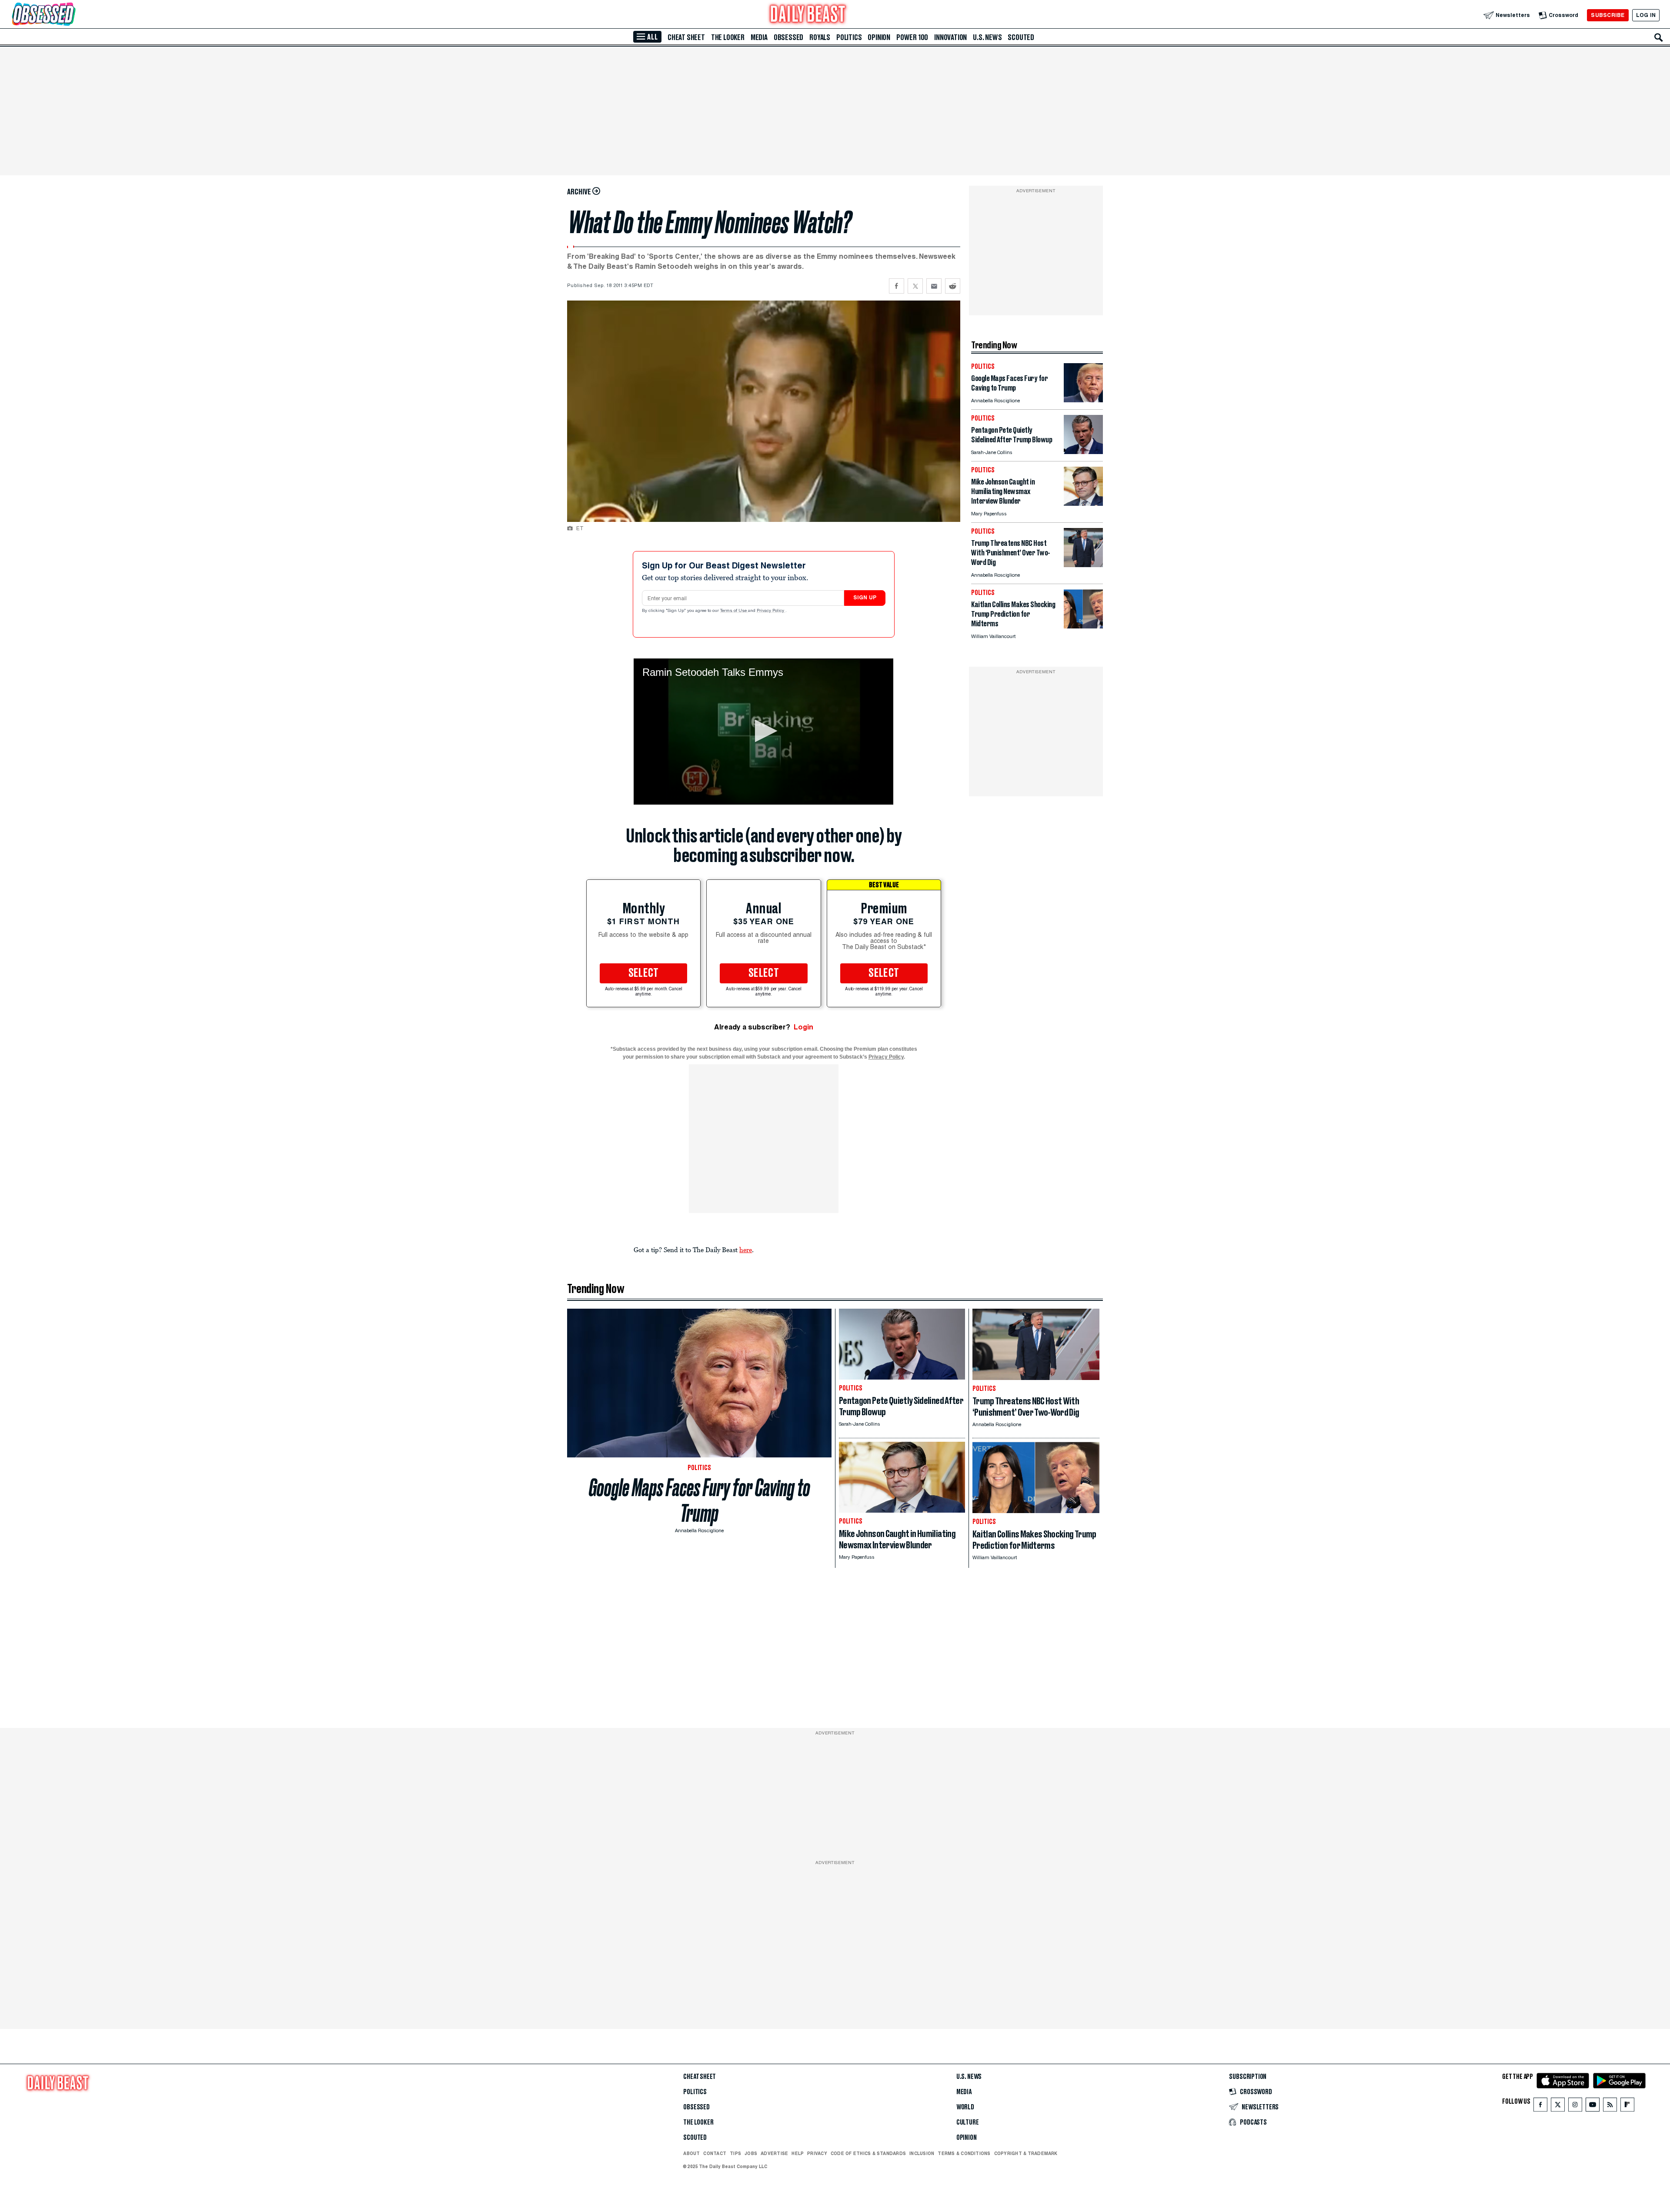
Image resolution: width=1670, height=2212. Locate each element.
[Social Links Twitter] (1558, 2107)
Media (759, 37)
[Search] (1659, 37)
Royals (820, 37)
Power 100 (912, 37)
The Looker (728, 37)
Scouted (1021, 37)
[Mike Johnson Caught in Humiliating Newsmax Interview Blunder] (1083, 503)
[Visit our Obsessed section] (71, 15)
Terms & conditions (964, 2153)
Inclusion (922, 2153)
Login (803, 1027)
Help (798, 2153)
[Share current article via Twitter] (915, 286)
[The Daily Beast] (808, 15)
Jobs (751, 2153)
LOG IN (1646, 15)
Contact (715, 2153)
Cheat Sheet (686, 37)
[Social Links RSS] (1610, 2107)
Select (644, 973)
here (746, 1250)
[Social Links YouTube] (1593, 2107)
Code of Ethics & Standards (868, 2153)
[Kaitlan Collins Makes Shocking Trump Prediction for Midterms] (1083, 626)
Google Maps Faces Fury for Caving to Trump (700, 1500)
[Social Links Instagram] (1575, 2107)
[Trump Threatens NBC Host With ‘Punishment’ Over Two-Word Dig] (1083, 565)
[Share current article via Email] (934, 286)
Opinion (879, 37)
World (965, 2107)
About (691, 2153)
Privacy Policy (771, 611)
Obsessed (788, 37)
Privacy (817, 2153)
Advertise (774, 2153)
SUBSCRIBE (1608, 15)
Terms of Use (734, 611)
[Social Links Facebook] (1540, 2107)
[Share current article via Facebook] (897, 286)
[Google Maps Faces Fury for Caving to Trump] (1083, 400)
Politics (849, 37)
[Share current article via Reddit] (953, 286)
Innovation (950, 37)
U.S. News (987, 37)
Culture (968, 2122)
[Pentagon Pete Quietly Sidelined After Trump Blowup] (1083, 452)
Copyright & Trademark (1026, 2153)
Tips (735, 2153)
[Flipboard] (1627, 2107)
